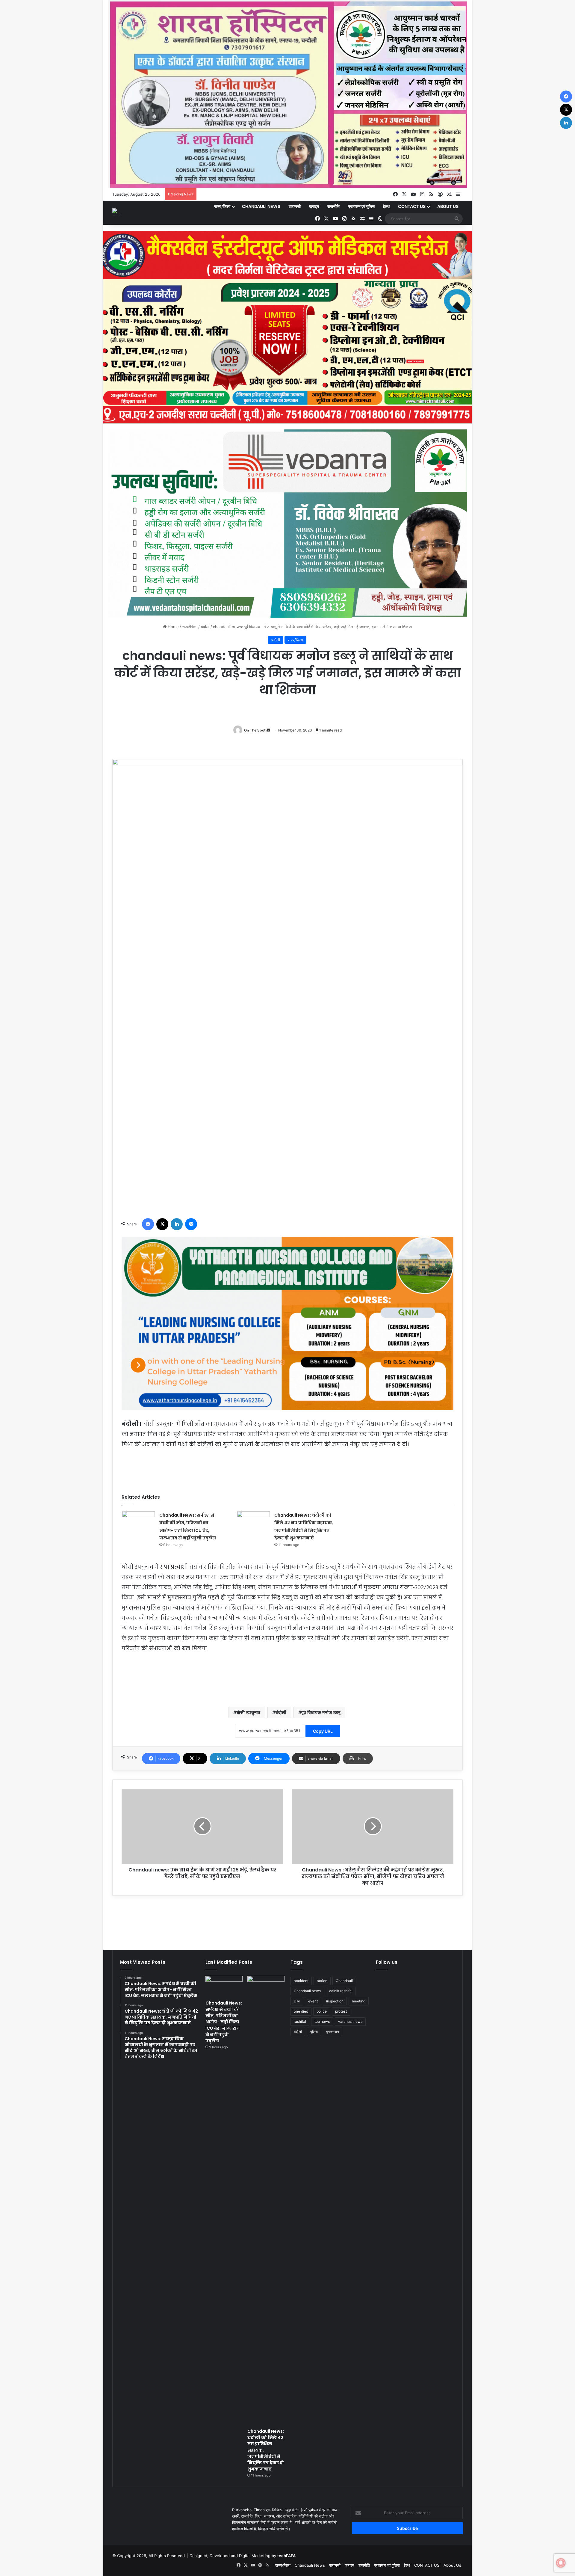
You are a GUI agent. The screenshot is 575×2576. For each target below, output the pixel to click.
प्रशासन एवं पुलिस (361, 206)
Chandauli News (261, 206)
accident (301, 1981)
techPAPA (286, 2556)
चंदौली (205, 627)
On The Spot (255, 730)
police (322, 2011)
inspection (335, 2001)
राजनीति (333, 206)
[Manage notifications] (561, 2563)
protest (341, 2011)
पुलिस (314, 2032)
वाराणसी (295, 206)
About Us (448, 206)
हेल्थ (386, 206)
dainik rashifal (341, 1991)
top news (322, 2021)
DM (297, 2001)
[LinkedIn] (177, 1224)
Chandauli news (307, 1991)
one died (301, 2011)
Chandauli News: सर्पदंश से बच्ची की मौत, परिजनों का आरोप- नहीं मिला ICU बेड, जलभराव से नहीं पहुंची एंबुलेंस (224, 2022)
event (313, 2001)
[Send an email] (268, 730)
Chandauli (344, 1981)
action (322, 1981)
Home (173, 627)
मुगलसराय (333, 2032)
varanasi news (350, 2021)
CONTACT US (412, 206)
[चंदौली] (117, 213)
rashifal (300, 2021)
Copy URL (323, 1731)
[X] (162, 1224)
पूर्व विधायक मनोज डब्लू (321, 1712)
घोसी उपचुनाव (248, 1712)
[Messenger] (191, 1224)
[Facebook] (148, 1224)
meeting (359, 2001)
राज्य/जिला (222, 206)
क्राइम (314, 206)
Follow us (387, 1962)
